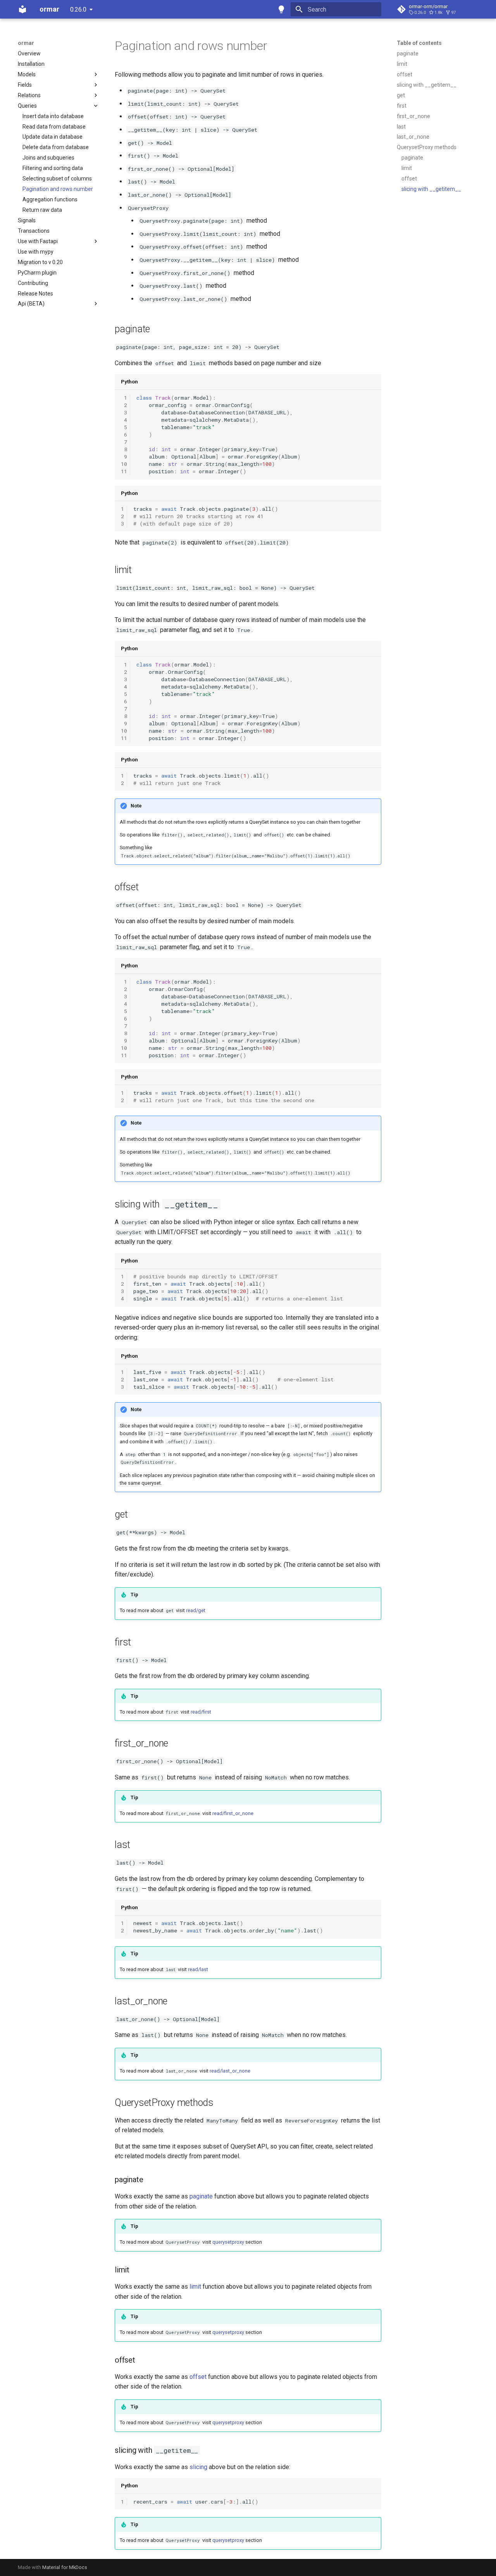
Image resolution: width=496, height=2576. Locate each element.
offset (198, 2377)
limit (195, 2287)
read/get (196, 1610)
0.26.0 (78, 9)
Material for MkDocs (65, 2567)
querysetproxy (228, 2242)
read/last (198, 1969)
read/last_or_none (230, 2071)
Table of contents (419, 43)
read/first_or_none (233, 1813)
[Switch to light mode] (281, 9)
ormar (26, 43)
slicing (198, 2467)
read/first (201, 1712)
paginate (201, 2196)
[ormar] (22, 9)
